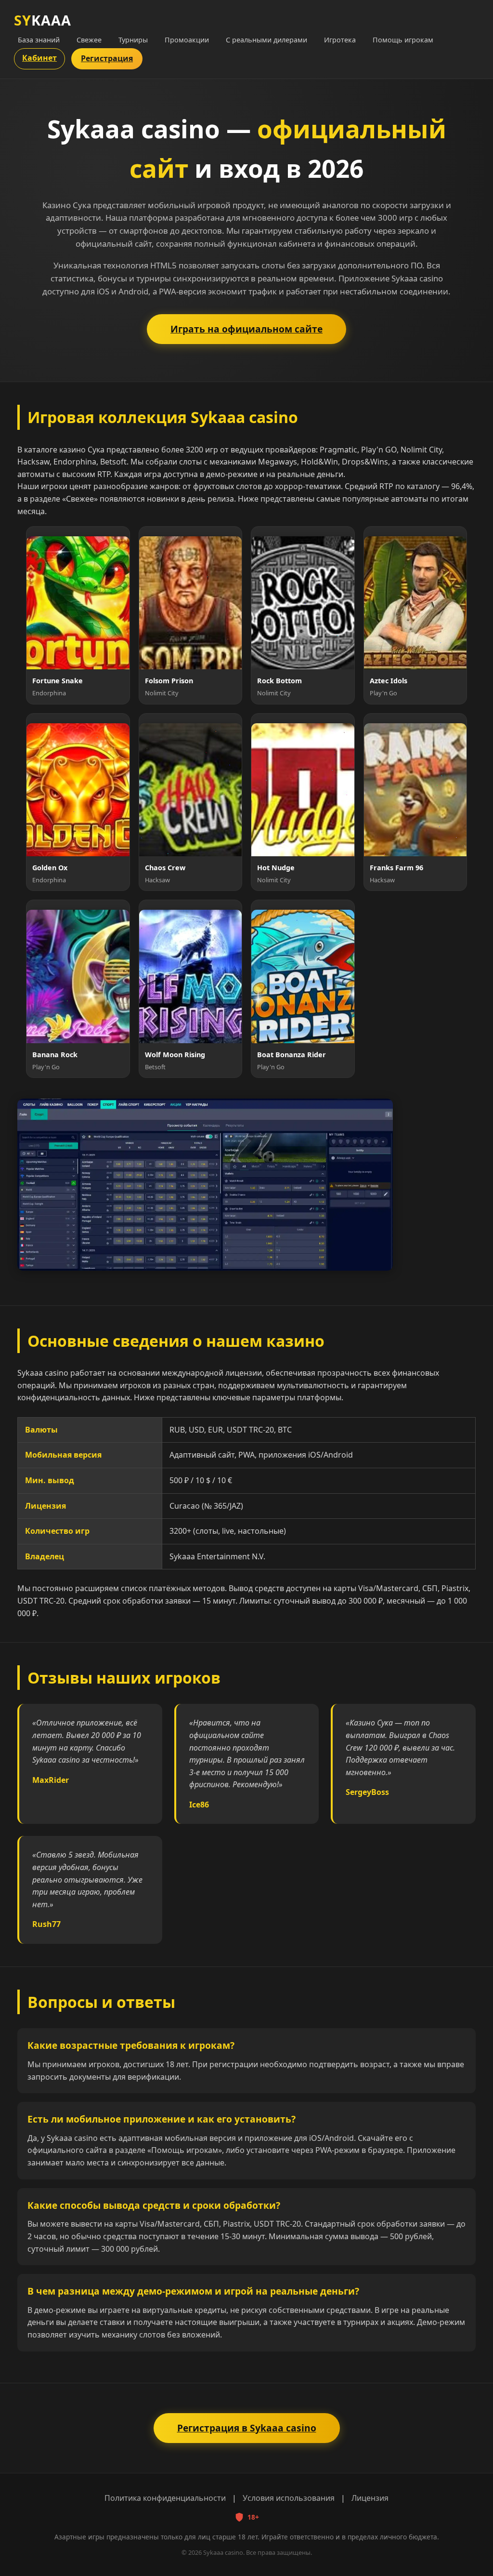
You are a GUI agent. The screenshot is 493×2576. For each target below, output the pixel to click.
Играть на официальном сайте (246, 329)
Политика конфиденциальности (165, 2498)
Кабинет (39, 58)
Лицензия (370, 2498)
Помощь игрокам (403, 40)
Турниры (133, 40)
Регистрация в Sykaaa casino (247, 2428)
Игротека (340, 40)
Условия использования (289, 2498)
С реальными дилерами (266, 40)
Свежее (89, 40)
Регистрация (107, 58)
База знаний (39, 40)
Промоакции (187, 40)
